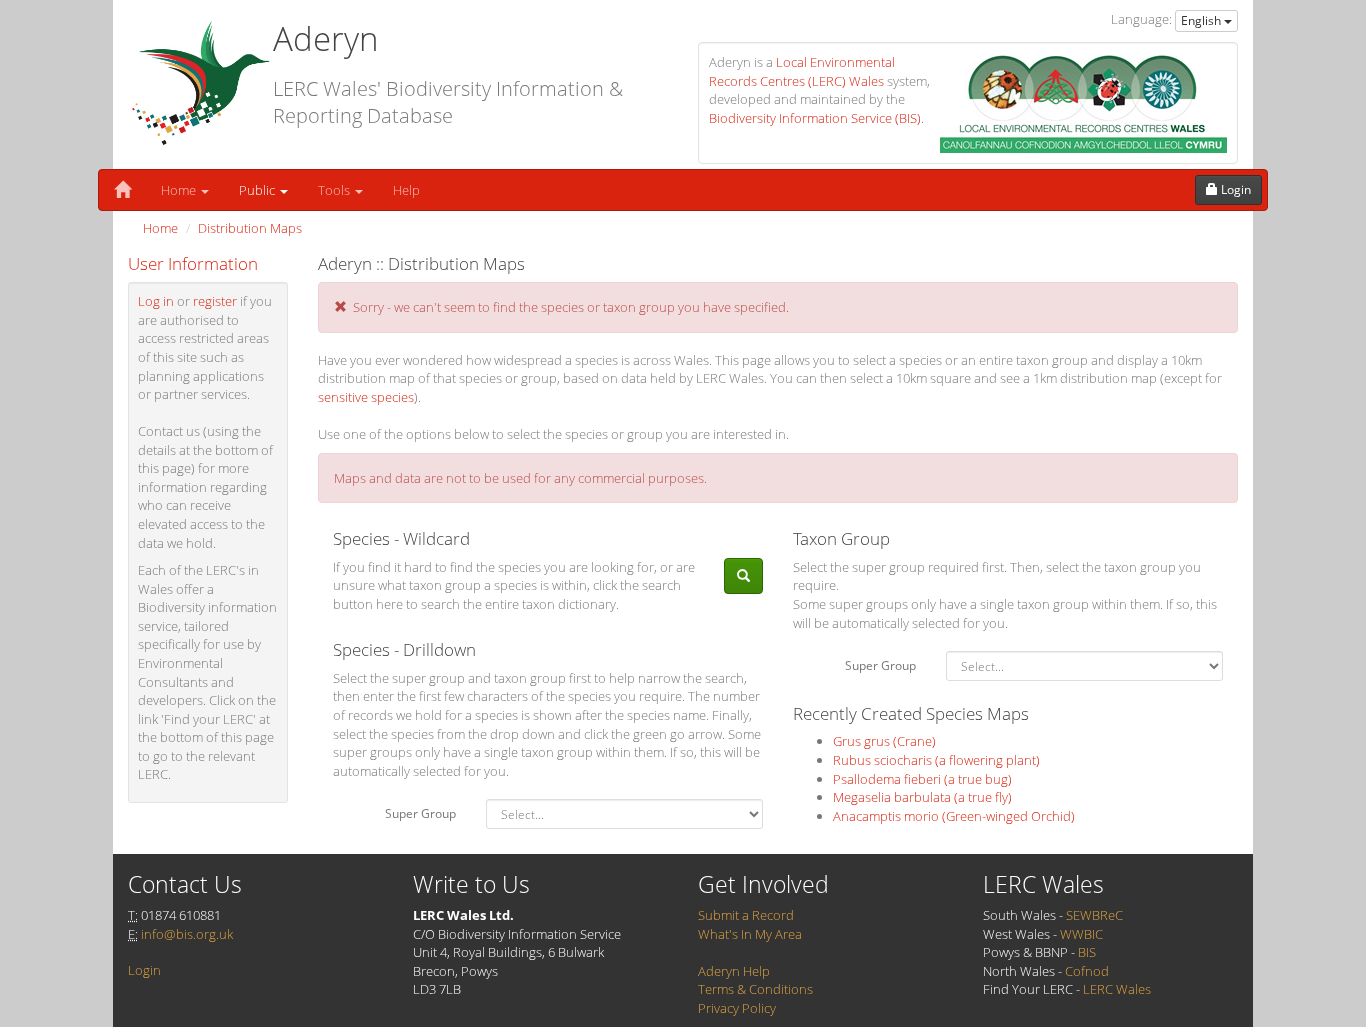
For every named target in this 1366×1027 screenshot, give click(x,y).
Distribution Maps (250, 228)
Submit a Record (746, 915)
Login (144, 970)
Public (258, 190)
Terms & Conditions (755, 989)
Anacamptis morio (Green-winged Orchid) (954, 816)
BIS (1087, 952)
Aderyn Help (734, 971)
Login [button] (1234, 189)
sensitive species (366, 397)
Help (406, 190)
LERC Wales (1117, 989)
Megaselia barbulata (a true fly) (922, 797)
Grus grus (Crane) (884, 741)
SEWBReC (1094, 915)
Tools (335, 190)
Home (180, 190)
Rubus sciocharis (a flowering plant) (936, 760)
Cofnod (1087, 971)
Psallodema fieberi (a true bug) (922, 779)
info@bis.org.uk (187, 934)
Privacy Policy (737, 1008)
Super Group (420, 813)
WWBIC (1081, 934)
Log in (156, 301)
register (215, 301)
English (1202, 20)
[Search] (743, 576)
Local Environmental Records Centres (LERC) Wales (802, 71)
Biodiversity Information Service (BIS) (815, 118)
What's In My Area (750, 934)
